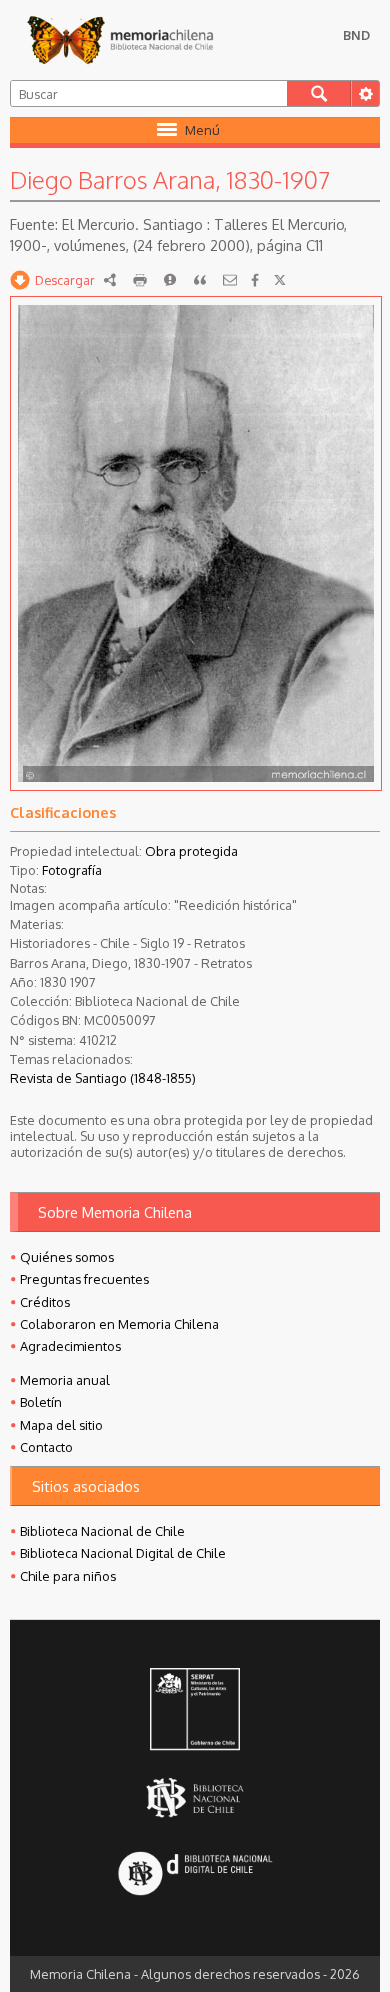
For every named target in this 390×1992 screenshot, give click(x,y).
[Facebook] (255, 280)
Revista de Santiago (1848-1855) (103, 1078)
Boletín (41, 1402)
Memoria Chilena (120, 40)
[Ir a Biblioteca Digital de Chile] (195, 1875)
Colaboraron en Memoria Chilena (119, 1324)
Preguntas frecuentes (84, 1279)
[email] (230, 280)
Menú (202, 130)
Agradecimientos (70, 1346)
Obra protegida (191, 851)
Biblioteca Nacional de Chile (102, 1531)
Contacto (46, 1447)
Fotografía (72, 870)
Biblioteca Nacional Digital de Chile (123, 1553)
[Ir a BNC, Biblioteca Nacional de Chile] (195, 1797)
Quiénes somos (67, 1257)
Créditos (45, 1302)
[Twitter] (280, 280)
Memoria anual (65, 1380)
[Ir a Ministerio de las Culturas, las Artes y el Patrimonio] (195, 1711)
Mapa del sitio (61, 1425)
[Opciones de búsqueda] (365, 93)
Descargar (65, 280)
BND (356, 35)
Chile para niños (68, 1576)
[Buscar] (319, 93)
